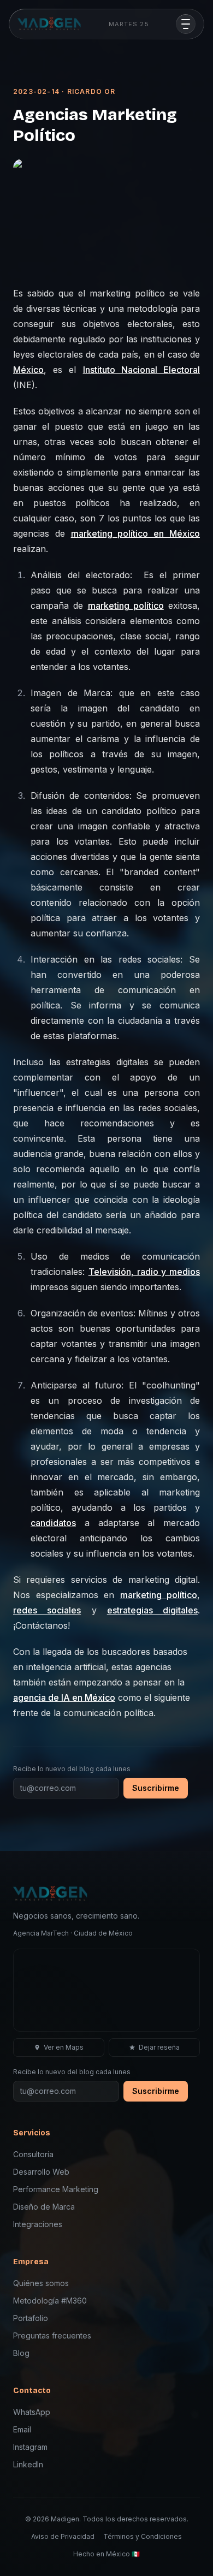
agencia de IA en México (64, 1697)
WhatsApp (32, 2412)
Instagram (30, 2447)
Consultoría (33, 2154)
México (28, 370)
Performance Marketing (56, 2189)
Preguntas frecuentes (52, 2335)
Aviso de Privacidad (63, 2536)
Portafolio (31, 2318)
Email (22, 2429)
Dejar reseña (159, 2047)
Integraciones (38, 2224)
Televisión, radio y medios (144, 1272)
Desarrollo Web (41, 2172)
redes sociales (47, 1610)
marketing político (126, 606)
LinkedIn (28, 2464)
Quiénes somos (41, 2283)
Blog (21, 2353)
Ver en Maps (64, 2047)
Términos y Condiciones (143, 2536)
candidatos (53, 1523)
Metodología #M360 (50, 2301)
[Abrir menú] (186, 24)
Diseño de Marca (44, 2207)
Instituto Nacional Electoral (141, 370)
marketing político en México (135, 533)
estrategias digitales (152, 1610)
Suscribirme (156, 1788)
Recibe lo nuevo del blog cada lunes (72, 1769)
